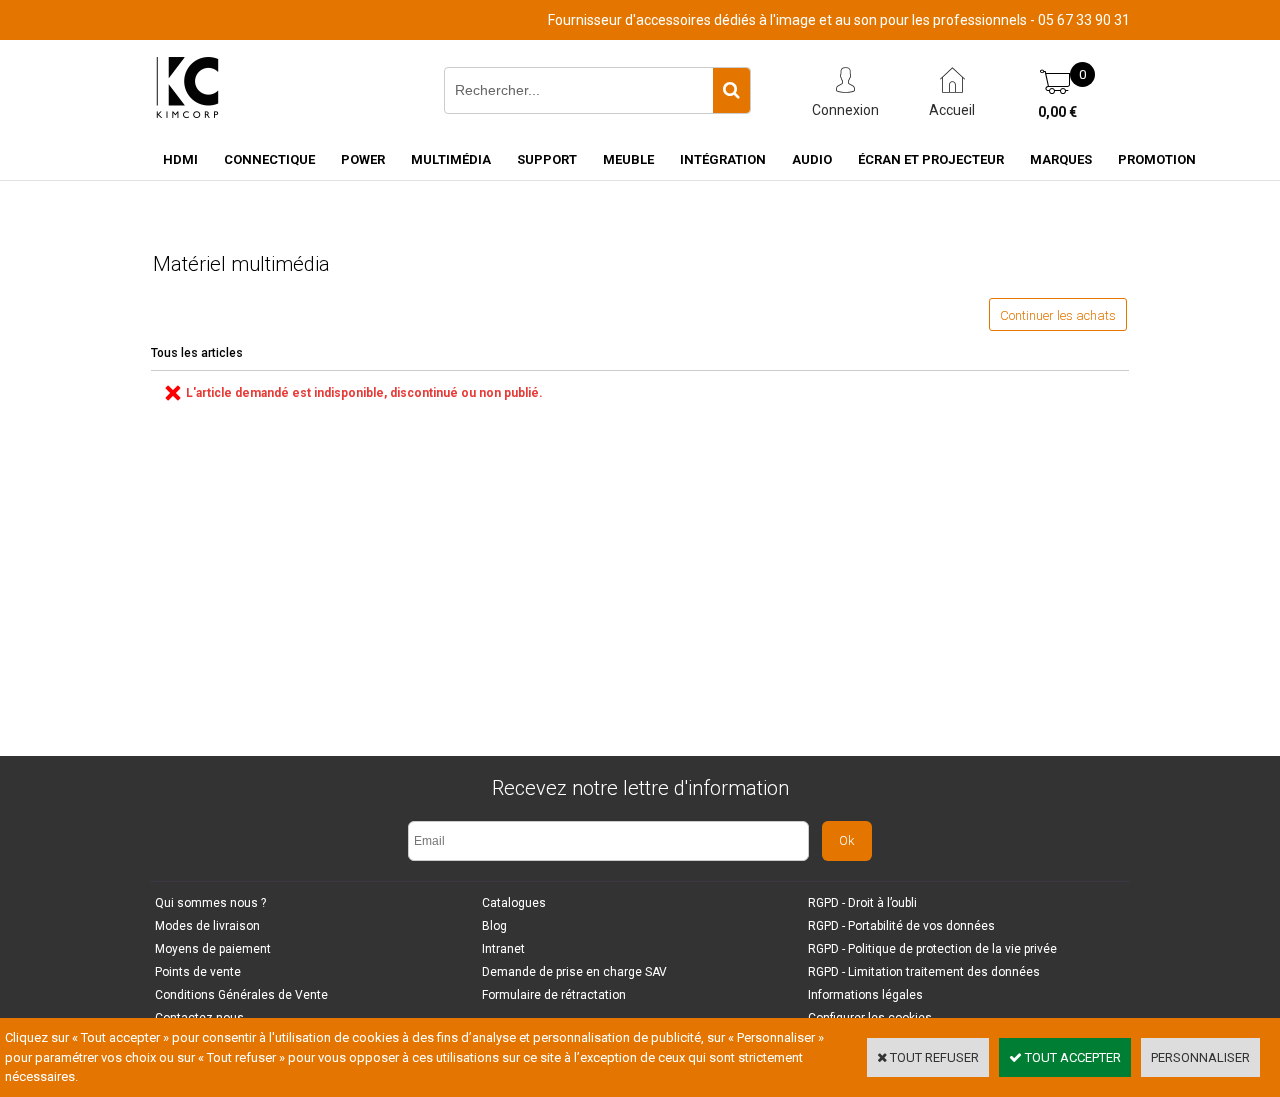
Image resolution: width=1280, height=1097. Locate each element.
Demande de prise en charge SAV (574, 972)
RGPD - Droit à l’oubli (862, 903)
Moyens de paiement (213, 949)
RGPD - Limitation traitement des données (924, 972)
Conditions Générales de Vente (241, 995)
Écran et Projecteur (931, 159)
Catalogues (514, 903)
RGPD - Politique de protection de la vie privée (932, 949)
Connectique (269, 159)
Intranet (503, 949)
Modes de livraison (207, 926)
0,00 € (1057, 112)
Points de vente (198, 972)
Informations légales (865, 995)
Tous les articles (197, 353)
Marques (1061, 159)
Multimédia (451, 159)
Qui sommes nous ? (210, 903)
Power (363, 159)
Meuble (628, 159)
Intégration (723, 159)
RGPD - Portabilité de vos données (901, 926)
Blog (494, 926)
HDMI (180, 159)
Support (547, 159)
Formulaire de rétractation (554, 995)
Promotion (1157, 159)
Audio (812, 159)
